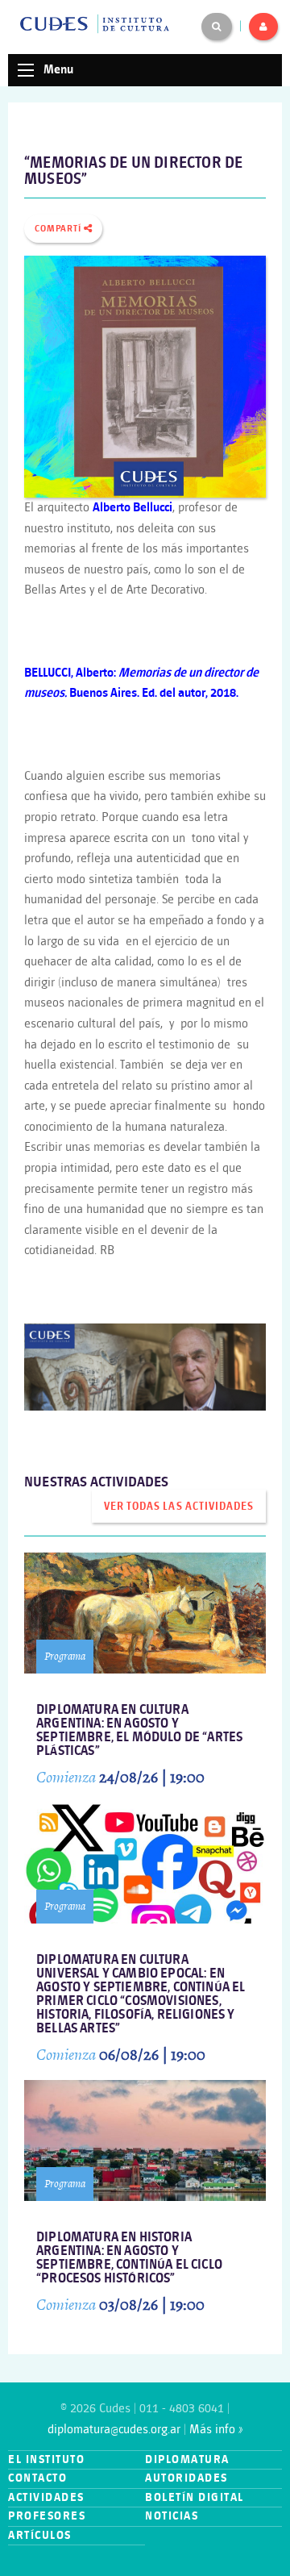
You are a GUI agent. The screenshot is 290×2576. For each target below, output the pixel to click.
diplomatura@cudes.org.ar (114, 2430)
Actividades (46, 2497)
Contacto (37, 2478)
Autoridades (186, 2478)
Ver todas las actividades (178, 1507)
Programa (65, 1656)
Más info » (216, 2430)
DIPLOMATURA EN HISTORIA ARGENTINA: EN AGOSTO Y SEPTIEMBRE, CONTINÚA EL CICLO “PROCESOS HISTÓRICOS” (129, 2258)
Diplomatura (187, 2459)
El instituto (46, 2459)
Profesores (47, 2516)
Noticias (172, 2516)
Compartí (59, 229)
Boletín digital (195, 2497)
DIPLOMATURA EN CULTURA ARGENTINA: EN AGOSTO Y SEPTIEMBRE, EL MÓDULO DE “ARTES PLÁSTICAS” (139, 1731)
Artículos (40, 2535)
